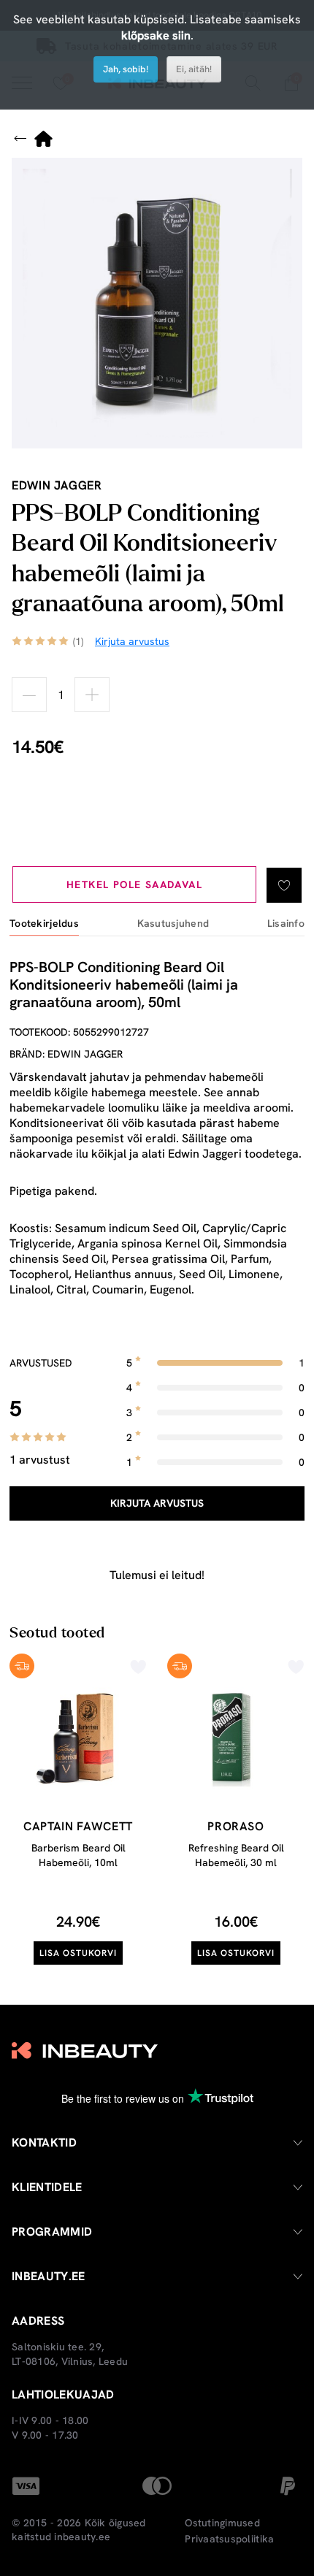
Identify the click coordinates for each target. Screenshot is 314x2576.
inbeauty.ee (82, 2537)
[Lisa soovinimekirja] (284, 885)
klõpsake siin (156, 35)
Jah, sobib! (126, 69)
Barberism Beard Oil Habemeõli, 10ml (78, 1855)
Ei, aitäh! (194, 69)
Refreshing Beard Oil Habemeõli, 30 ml (236, 1855)
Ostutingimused (222, 2523)
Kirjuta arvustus (157, 1503)
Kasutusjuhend (173, 924)
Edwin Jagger (57, 485)
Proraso (235, 1826)
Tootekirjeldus (44, 924)
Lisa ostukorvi (78, 1953)
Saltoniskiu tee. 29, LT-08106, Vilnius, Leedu (70, 2354)
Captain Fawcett (78, 1826)
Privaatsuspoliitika (229, 2539)
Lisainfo (286, 924)
